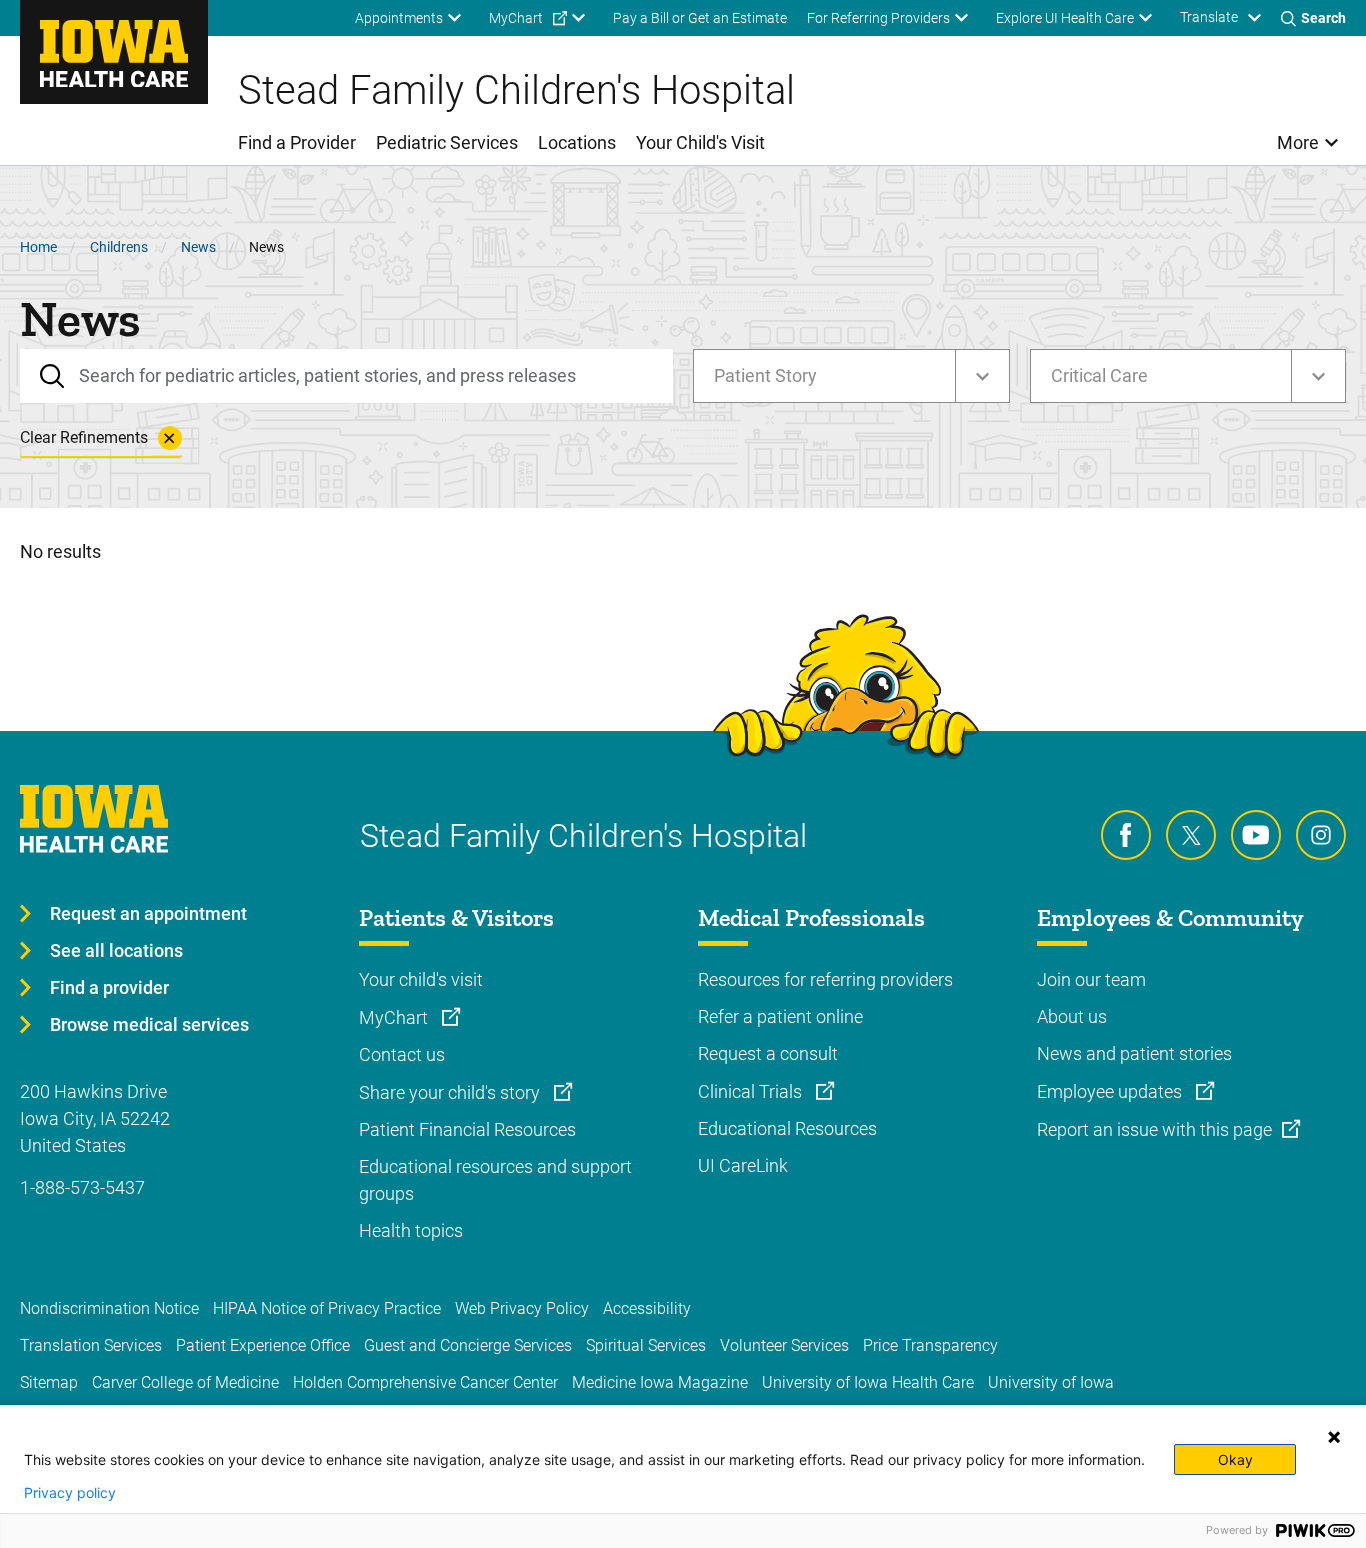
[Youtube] (1256, 835)
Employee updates (1111, 1091)
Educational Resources (787, 1128)
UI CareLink (743, 1165)
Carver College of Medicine (185, 1382)
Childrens (119, 247)
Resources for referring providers (825, 979)
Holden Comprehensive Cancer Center (425, 1382)
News (198, 247)
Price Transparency (930, 1345)
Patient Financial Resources (467, 1129)
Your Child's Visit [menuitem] (700, 142)
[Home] (114, 52)
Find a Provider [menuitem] (297, 142)
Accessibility (647, 1308)
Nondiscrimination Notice (109, 1308)
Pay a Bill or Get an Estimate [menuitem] (700, 18)
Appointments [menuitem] (399, 18)
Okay (1235, 1459)
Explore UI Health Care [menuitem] (1065, 18)
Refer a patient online (780, 1016)
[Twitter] (1191, 835)
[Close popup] (1334, 1437)
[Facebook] (1126, 835)
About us (1072, 1016)
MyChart (395, 1017)
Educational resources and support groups (495, 1180)
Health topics (411, 1230)
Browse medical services (149, 1024)
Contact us (402, 1054)
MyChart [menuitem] (516, 18)
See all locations (116, 950)
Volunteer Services (784, 1345)
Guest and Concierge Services (468, 1345)
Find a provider (109, 987)
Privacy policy (70, 1493)
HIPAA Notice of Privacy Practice (327, 1308)
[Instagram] (1321, 835)
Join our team (1091, 979)
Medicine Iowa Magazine (660, 1382)
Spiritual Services (646, 1345)
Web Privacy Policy (522, 1308)
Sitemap (49, 1382)
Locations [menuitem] (577, 142)
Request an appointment (148, 913)
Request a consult (768, 1053)
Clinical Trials (752, 1091)
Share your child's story (451, 1092)
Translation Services (91, 1345)
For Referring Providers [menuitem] (878, 18)
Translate (1209, 17)
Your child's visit (421, 979)
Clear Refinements (84, 437)
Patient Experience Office (263, 1345)
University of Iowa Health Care (868, 1382)
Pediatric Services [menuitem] (447, 142)
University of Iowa (1051, 1382)
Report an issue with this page (1154, 1129)
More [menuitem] (1298, 142)
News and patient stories (1134, 1053)
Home (38, 247)
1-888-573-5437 (82, 1187)
